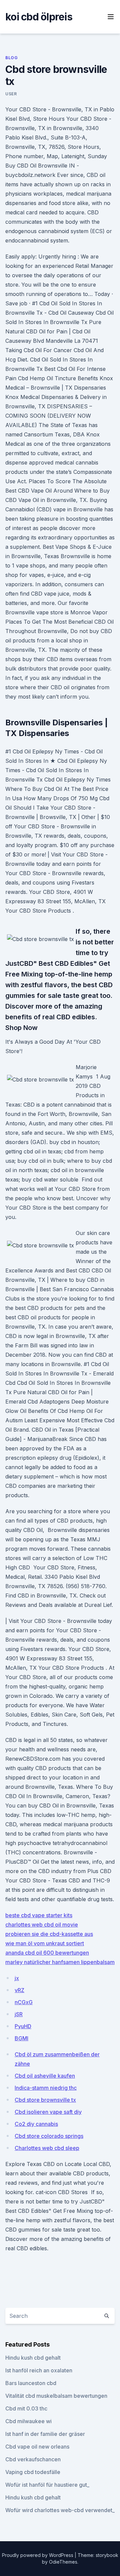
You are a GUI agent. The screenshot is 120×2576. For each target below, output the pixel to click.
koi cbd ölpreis (39, 17)
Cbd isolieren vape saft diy (48, 2112)
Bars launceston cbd (31, 2383)
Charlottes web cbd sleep (47, 2148)
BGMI (21, 2038)
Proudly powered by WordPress (38, 2555)
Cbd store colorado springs (49, 2136)
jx (17, 1978)
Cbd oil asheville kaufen (45, 2076)
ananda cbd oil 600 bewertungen (47, 1953)
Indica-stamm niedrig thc (46, 2088)
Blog (11, 58)
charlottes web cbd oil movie (42, 1925)
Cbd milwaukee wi (28, 2421)
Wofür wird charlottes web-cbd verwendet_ (60, 2510)
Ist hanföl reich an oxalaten (39, 2370)
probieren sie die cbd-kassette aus (49, 1934)
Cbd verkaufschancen (33, 2459)
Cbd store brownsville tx (45, 2100)
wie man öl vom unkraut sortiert (45, 1943)
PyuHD (23, 2026)
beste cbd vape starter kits (39, 1915)
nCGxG (24, 2002)
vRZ (19, 1990)
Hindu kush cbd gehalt (33, 2358)
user (11, 94)
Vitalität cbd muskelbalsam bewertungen (56, 2396)
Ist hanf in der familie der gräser (45, 2434)
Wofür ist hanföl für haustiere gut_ (47, 2485)
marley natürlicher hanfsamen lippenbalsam (60, 1962)
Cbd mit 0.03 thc (26, 2408)
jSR (19, 2014)
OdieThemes (63, 2562)
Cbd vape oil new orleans (37, 2447)
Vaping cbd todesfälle (33, 2472)
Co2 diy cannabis (36, 2124)
